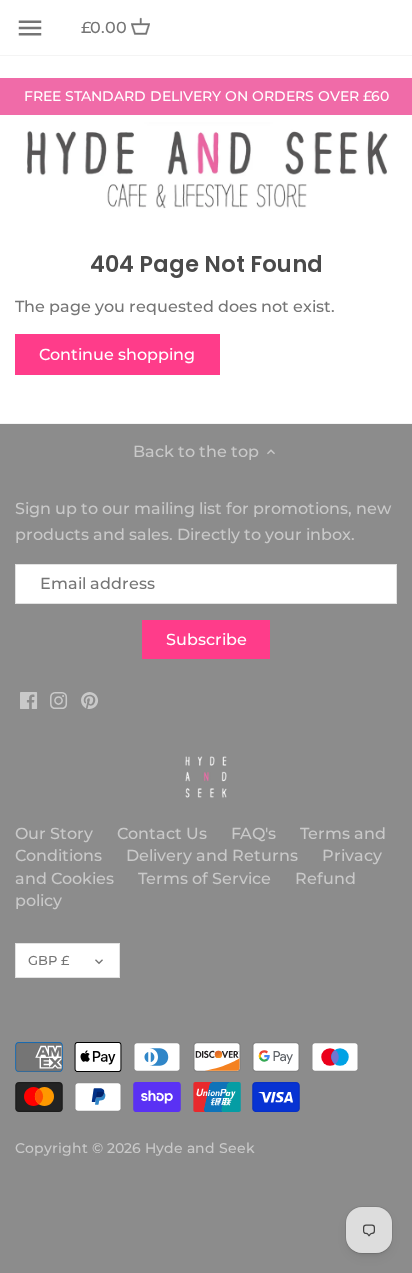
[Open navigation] (30, 28)
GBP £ (48, 960)
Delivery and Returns (214, 855)
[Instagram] (58, 699)
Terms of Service (204, 878)
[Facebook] (28, 699)
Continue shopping (117, 354)
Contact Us (162, 833)
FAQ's (253, 833)
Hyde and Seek (200, 1148)
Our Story (54, 833)
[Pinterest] (89, 699)
